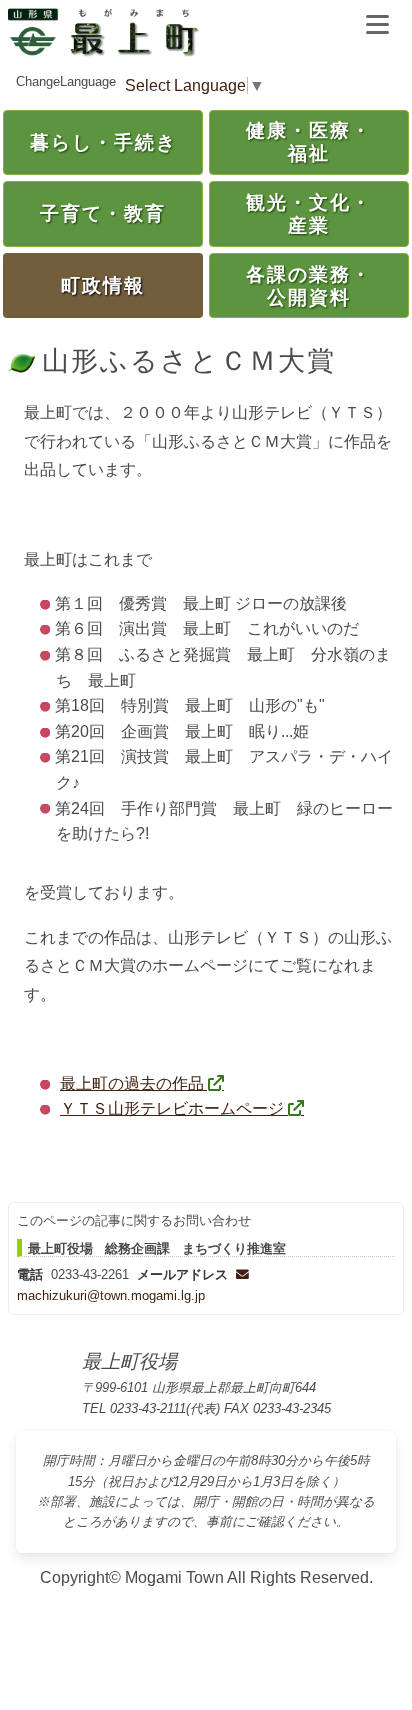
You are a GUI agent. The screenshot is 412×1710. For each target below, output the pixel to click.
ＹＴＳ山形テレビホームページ (172, 1108)
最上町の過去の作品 (132, 1083)
